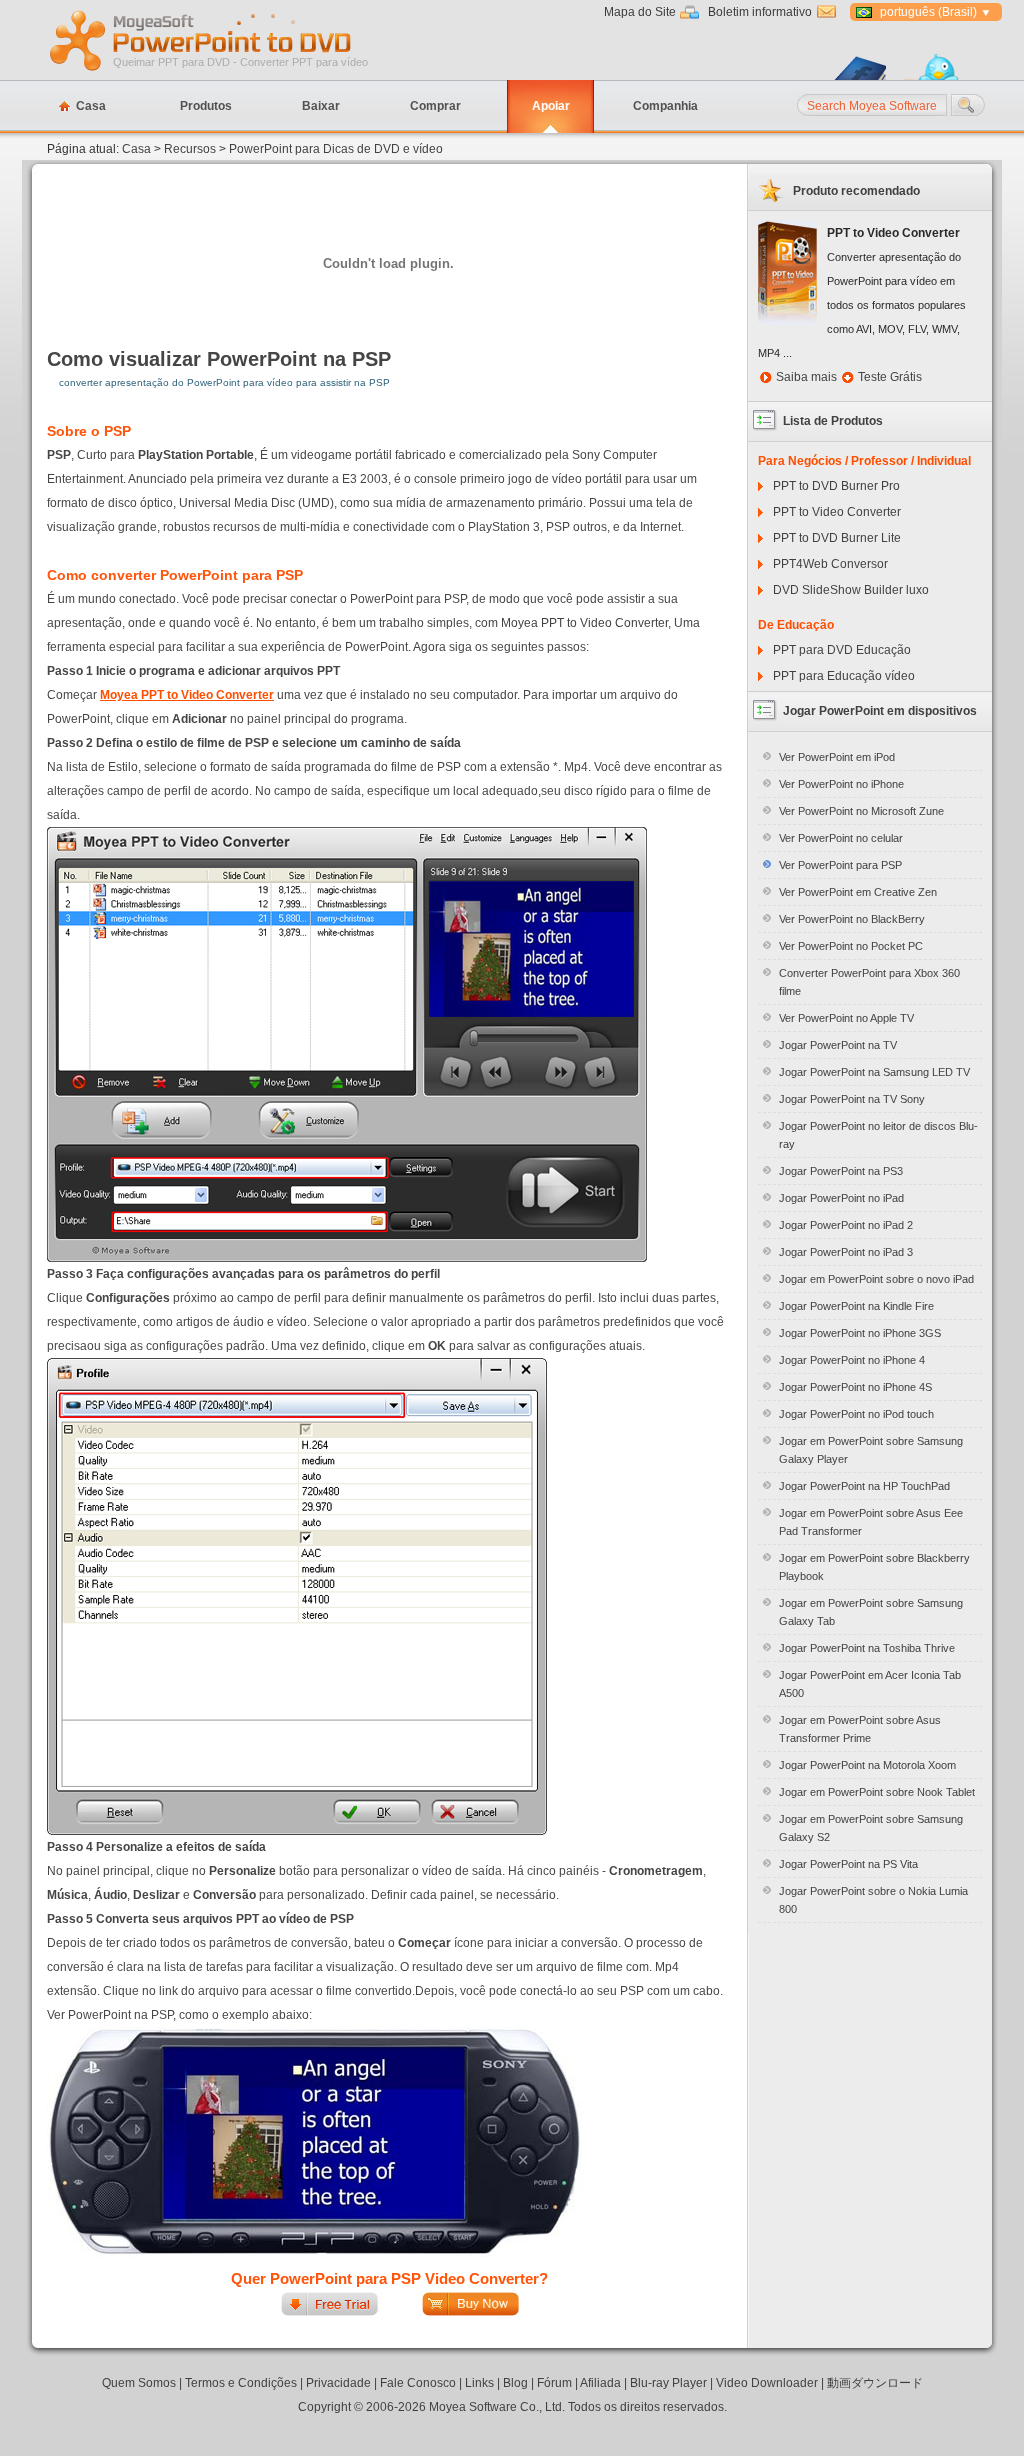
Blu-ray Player (668, 2383)
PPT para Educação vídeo (844, 676)
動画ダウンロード (875, 2383)
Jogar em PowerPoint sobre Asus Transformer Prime (860, 1729)
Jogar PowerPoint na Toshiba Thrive (867, 1648)
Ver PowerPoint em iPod (837, 757)
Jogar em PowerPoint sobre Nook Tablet (877, 1792)
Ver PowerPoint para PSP (840, 865)
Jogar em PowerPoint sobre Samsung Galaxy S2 (871, 1828)
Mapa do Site (640, 12)
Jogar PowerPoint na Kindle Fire (856, 1306)
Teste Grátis (890, 377)
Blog (515, 2383)
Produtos (206, 106)
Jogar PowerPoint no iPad (841, 1198)
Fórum (554, 2383)
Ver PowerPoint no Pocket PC (851, 946)
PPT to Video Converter (837, 512)
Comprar (435, 106)
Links (479, 2383)
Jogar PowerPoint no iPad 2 (846, 1225)
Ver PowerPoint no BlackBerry (852, 919)
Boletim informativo (760, 12)
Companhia (665, 106)
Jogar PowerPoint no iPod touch (856, 1414)
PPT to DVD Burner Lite (837, 538)
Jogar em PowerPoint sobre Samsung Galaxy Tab (871, 1612)
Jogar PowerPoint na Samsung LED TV (874, 1072)
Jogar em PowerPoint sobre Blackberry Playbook (874, 1567)
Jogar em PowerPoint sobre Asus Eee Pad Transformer (871, 1522)
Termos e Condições (241, 2383)
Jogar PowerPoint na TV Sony (852, 1099)
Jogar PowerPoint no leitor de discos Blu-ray (878, 1135)
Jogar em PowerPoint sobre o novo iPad (876, 1279)
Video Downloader (767, 2383)
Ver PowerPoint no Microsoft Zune (861, 811)
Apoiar (551, 106)
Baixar (321, 106)
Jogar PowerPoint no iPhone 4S (855, 1387)
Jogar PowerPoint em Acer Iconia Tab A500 (870, 1684)
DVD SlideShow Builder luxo (851, 590)
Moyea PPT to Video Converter (584, 623)
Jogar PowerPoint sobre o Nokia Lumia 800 (873, 1900)
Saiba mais (806, 377)
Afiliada (600, 2383)
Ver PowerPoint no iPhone (841, 784)
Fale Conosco (418, 2383)
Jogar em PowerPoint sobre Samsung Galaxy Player (871, 1450)
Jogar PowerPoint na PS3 (841, 1171)
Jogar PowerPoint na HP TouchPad (864, 1486)
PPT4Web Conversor (830, 564)
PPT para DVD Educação (842, 650)
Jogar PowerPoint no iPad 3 (846, 1252)
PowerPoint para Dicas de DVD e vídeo (336, 149)
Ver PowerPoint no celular (841, 838)
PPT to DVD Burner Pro (836, 486)
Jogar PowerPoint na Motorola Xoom (867, 1765)
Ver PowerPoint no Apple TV (846, 1018)
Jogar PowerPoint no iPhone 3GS (860, 1333)
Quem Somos (139, 2383)
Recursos (190, 149)
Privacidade (338, 2383)
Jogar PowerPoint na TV (838, 1045)
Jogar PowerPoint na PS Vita (848, 1864)
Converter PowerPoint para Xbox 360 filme (869, 982)
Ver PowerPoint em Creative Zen (858, 892)
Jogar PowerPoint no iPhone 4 (852, 1360)
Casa (91, 106)
